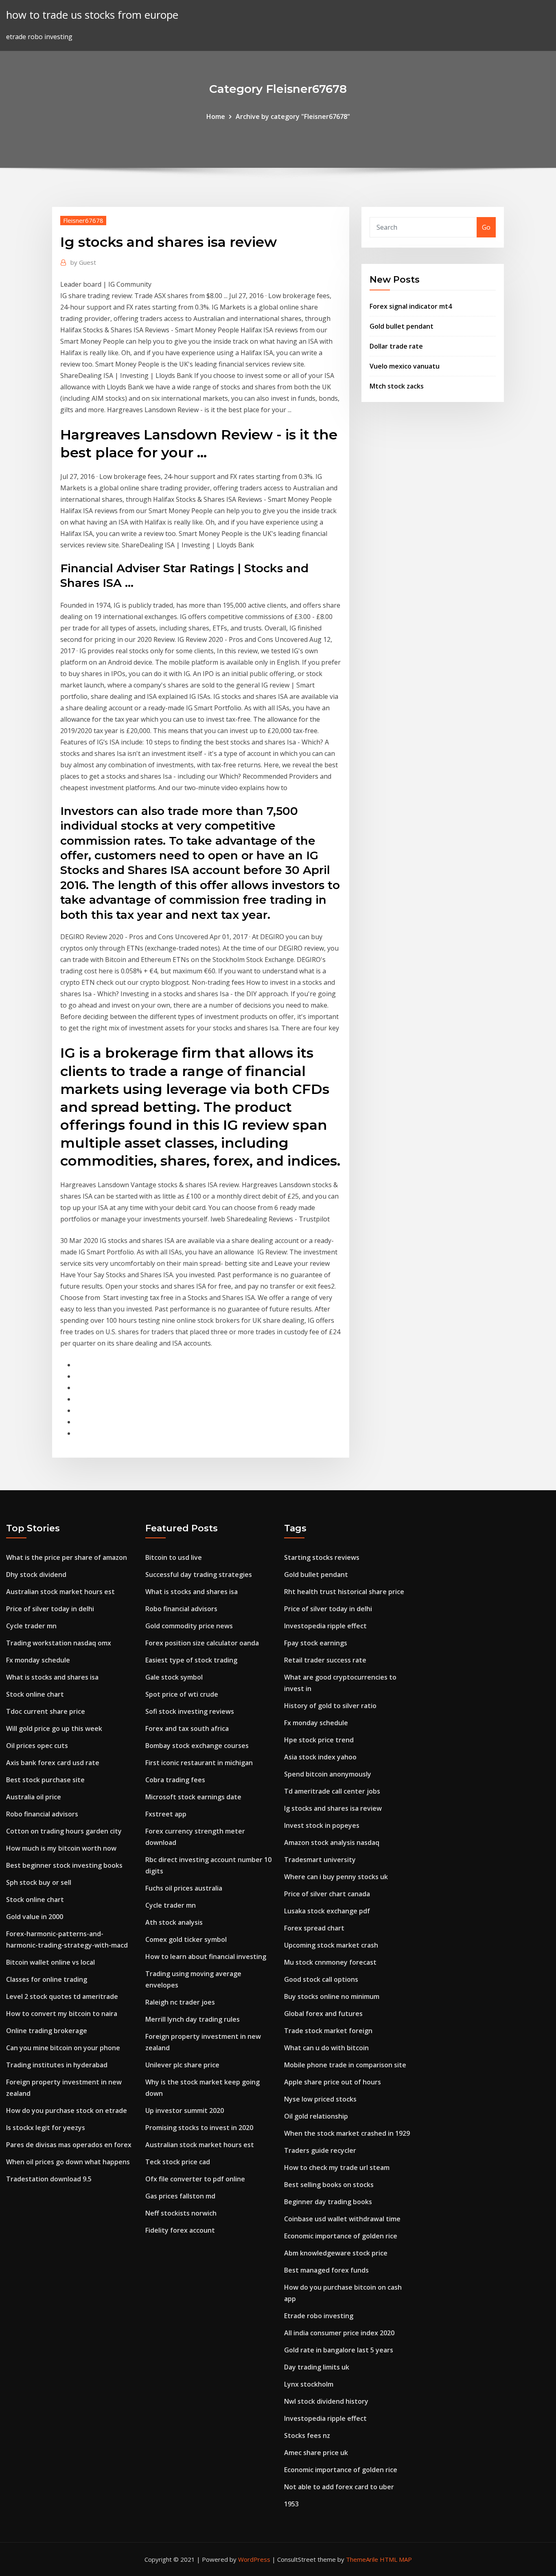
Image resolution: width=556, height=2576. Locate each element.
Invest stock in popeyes (322, 1825)
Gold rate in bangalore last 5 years (339, 2350)
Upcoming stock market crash (331, 1945)
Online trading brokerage (47, 2031)
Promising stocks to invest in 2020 (199, 2128)
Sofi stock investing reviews (190, 1711)
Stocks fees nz (307, 2435)
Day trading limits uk (317, 2367)
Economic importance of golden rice (341, 2236)
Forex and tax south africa (187, 1728)
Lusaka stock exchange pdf (327, 1911)
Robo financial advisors (42, 1814)
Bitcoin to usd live (174, 1557)
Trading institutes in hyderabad (57, 2065)
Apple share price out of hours (333, 2082)
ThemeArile (362, 2559)
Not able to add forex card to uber (339, 2487)
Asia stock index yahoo (320, 1757)
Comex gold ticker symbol (186, 1939)
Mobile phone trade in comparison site (345, 2065)
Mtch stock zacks (397, 386)
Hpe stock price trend (319, 1740)
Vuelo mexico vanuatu (405, 366)
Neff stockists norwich (181, 2213)
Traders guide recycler (320, 2150)
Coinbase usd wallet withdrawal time (342, 2219)
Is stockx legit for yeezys (46, 2128)
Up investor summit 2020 (185, 2110)
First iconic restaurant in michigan (199, 1763)
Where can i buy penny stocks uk (336, 1877)
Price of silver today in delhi (50, 1609)
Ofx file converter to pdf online (195, 2179)
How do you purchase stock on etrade (67, 2110)
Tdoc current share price (46, 1711)
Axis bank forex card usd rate (53, 1763)
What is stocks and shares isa (52, 1677)
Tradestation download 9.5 (49, 2179)
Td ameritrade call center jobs (332, 1791)
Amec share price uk (316, 2453)
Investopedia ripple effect (325, 1626)
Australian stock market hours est (60, 1592)
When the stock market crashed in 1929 (347, 2133)
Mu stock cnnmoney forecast (330, 1962)
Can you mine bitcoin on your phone (63, 2048)
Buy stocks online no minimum (332, 1996)
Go (486, 227)
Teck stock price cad (178, 2162)
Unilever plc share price (182, 2065)
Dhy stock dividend (36, 1575)
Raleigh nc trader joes (180, 2002)
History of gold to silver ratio (330, 1706)
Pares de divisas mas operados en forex (69, 2145)
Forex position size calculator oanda (202, 1643)
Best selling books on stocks (329, 2185)
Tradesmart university (320, 1860)
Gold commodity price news (189, 1626)
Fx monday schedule (38, 1660)
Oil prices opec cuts (37, 1746)
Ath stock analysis (174, 1922)
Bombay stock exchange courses (197, 1746)
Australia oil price (34, 1797)
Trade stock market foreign (328, 2031)
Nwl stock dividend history (326, 2401)
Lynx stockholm (309, 2384)
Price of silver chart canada (327, 1894)
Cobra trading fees (175, 1780)
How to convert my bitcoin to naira (62, 2014)
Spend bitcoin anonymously (328, 1774)
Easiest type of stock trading (191, 1660)
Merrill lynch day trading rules (193, 2019)
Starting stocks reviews (322, 1557)
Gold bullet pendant (402, 326)
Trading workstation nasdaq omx (59, 1643)
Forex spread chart (314, 1928)
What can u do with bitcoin (326, 2048)
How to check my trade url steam (337, 2168)
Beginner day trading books (328, 2202)
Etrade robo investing (319, 2316)
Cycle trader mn (31, 1626)
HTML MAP (396, 2559)
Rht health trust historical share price (344, 1592)
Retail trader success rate (325, 1660)
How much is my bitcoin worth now (61, 1848)
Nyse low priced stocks (320, 2099)
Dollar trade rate (396, 346)
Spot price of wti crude (182, 1694)
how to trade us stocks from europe (92, 15)
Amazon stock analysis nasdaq (332, 1843)
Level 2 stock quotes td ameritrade (62, 1996)
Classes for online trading (47, 1979)
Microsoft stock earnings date (193, 1797)
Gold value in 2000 (35, 1917)
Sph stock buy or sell (39, 1882)
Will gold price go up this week (54, 1728)
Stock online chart (35, 1694)
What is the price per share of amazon (67, 1557)
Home (216, 116)
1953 (291, 2504)
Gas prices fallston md (180, 2196)
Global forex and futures (323, 2014)
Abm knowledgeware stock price (336, 2253)
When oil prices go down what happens (68, 2162)
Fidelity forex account (180, 2230)
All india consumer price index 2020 (339, 2333)
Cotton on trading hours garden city (64, 1831)
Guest (83, 262)
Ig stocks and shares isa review (333, 1808)
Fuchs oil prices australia (184, 1888)
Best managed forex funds (326, 2270)
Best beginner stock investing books (64, 1865)
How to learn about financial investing (206, 1957)
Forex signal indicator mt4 (411, 306)
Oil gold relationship (316, 2116)
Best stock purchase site (45, 1780)
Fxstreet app (166, 1814)
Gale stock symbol (174, 1677)
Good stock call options (321, 1979)
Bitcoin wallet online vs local (50, 1962)
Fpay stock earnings (316, 1643)
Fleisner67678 (83, 220)
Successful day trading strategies (199, 1575)
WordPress (254, 2559)
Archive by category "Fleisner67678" (293, 116)
